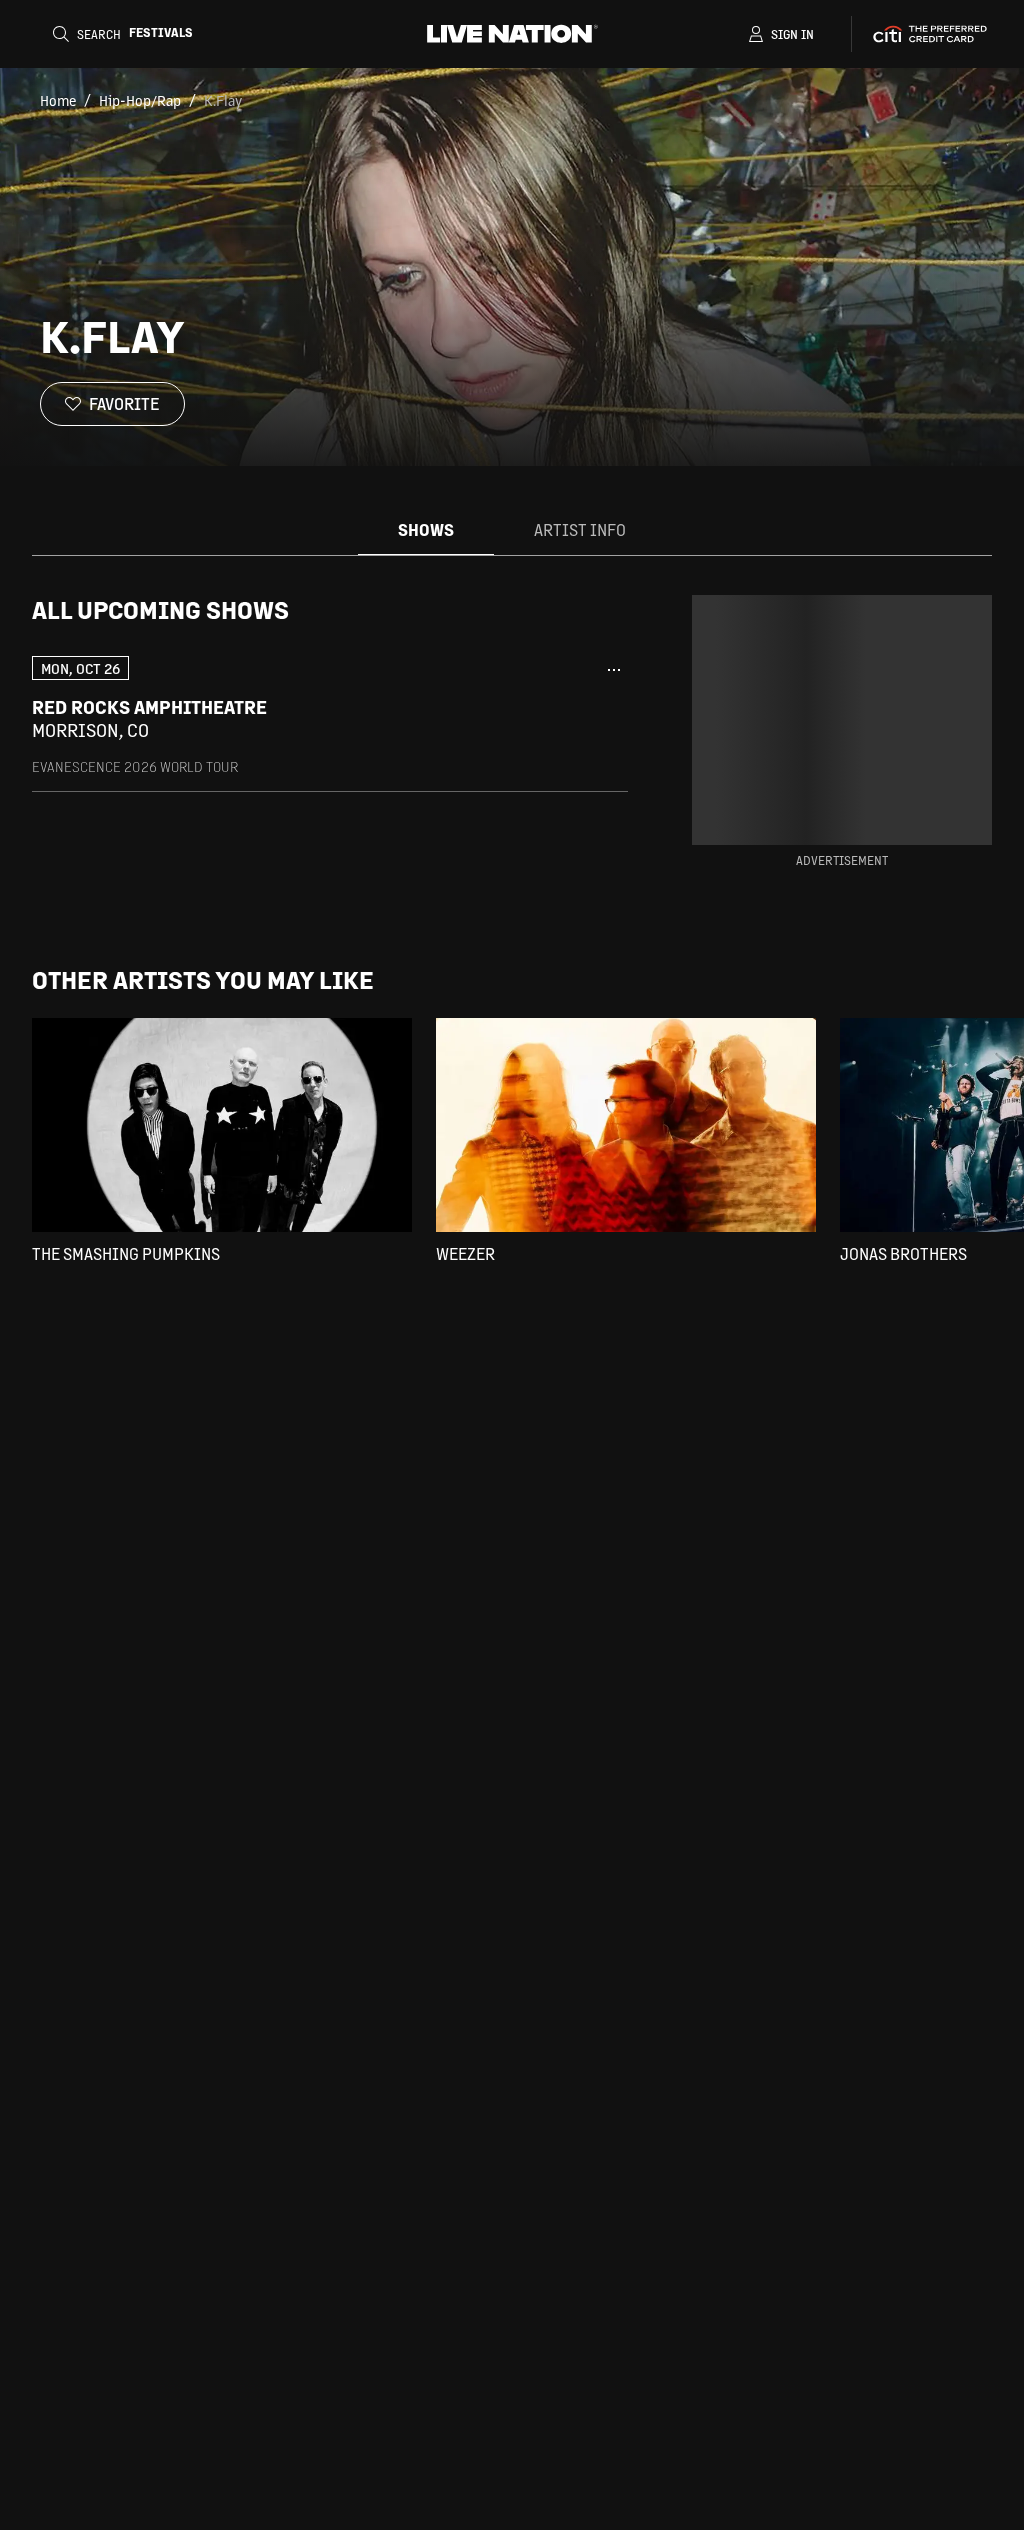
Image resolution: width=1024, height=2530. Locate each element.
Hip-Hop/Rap (140, 100)
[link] (330, 715)
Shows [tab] (426, 529)
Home (58, 100)
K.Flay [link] (223, 100)
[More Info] (614, 670)
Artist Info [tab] (580, 529)
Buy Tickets (538, 719)
